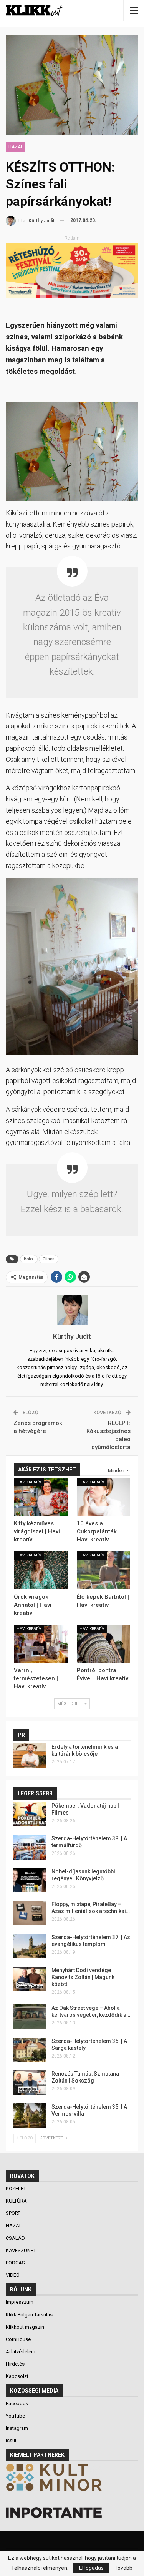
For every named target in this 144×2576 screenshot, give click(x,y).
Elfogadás (91, 2568)
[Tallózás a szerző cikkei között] (72, 1310)
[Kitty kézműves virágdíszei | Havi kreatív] (41, 1497)
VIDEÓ (13, 2275)
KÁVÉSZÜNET (22, 2250)
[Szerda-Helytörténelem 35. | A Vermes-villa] (30, 2116)
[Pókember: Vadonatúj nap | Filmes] (30, 1815)
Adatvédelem (21, 2352)
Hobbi (29, 1259)
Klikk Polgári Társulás (29, 2315)
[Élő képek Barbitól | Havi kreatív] (104, 1570)
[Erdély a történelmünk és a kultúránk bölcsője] (30, 1756)
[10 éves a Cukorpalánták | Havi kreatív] (104, 1497)
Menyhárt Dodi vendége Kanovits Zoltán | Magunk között (83, 1977)
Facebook (17, 2404)
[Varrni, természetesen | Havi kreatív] (41, 1644)
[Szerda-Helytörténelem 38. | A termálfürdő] (30, 1847)
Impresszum (20, 2302)
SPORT (14, 2213)
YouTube (15, 2416)
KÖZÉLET (17, 2189)
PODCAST (17, 2263)
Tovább (123, 2568)
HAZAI (15, 147)
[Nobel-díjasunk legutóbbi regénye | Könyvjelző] (30, 1880)
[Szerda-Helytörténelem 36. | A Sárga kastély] (30, 2050)
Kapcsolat (17, 2376)
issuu (12, 2440)
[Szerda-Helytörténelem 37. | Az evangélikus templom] (30, 1946)
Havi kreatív (29, 1482)
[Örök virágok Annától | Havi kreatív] (41, 1570)
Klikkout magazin (25, 2327)
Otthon (49, 1259)
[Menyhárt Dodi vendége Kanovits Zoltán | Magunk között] (30, 1979)
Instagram (17, 2428)
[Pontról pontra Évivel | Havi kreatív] (104, 1644)
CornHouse (18, 2339)
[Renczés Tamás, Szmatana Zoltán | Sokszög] (30, 2083)
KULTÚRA (17, 2201)
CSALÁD (16, 2238)
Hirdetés (15, 2364)
